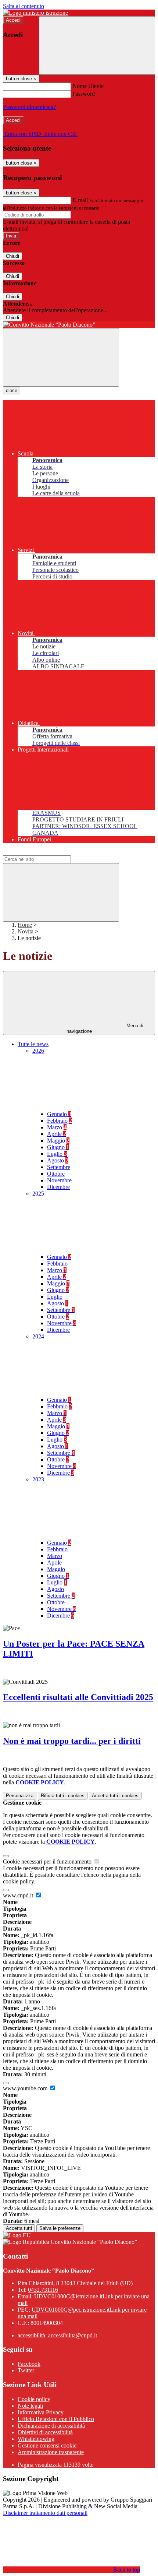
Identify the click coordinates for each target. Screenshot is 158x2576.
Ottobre (56, 1174)
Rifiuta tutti (63, 1796)
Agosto (58, 1160)
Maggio (58, 1141)
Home (25, 925)
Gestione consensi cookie (47, 2445)
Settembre (59, 1167)
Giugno (58, 1147)
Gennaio (59, 1114)
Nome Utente (88, 86)
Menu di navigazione (105, 1028)
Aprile (57, 1134)
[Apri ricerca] (97, 45)
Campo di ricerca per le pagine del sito (47, 852)
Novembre (59, 1180)
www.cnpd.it (19, 1895)
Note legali (30, 2406)
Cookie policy (34, 2399)
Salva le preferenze (60, 2228)
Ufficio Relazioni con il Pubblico (56, 2419)
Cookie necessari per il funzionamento (48, 1861)
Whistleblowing (36, 2439)
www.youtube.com (26, 2088)
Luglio (57, 1154)
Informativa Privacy (41, 2412)
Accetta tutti (115, 1796)
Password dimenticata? (29, 107)
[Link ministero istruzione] (35, 13)
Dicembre (58, 1187)
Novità (26, 931)
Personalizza (20, 1796)
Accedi (13, 20)
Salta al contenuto (24, 6)
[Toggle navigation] (61, 357)
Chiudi (12, 256)
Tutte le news (33, 1044)
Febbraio (60, 1121)
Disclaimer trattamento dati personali (45, 2513)
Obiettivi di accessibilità (45, 2432)
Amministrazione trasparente (51, 2452)
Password (84, 94)
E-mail (80, 200)
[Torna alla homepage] (79, 325)
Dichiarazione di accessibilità (51, 2426)
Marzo (57, 1127)
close (12, 390)
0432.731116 (43, 2290)
